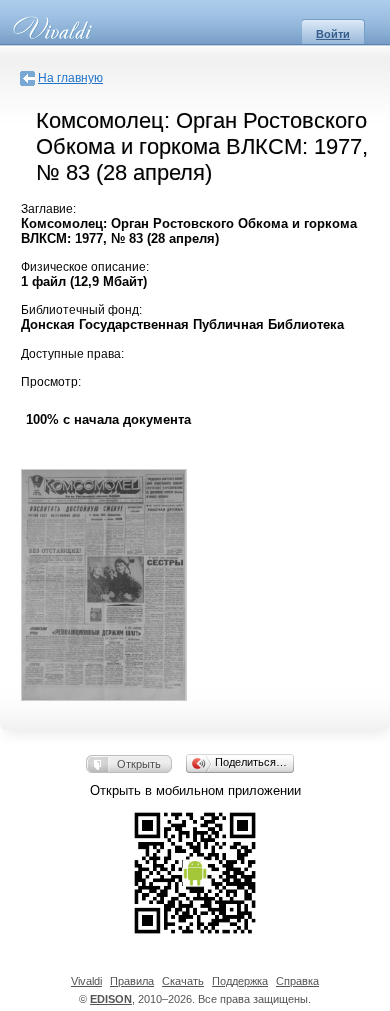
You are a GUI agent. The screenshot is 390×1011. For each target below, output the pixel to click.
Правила (132, 981)
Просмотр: (51, 382)
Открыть (139, 764)
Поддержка (240, 981)
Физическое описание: (85, 267)
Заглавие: (48, 209)
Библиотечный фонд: (81, 310)
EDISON (111, 999)
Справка (297, 981)
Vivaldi (86, 981)
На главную (70, 78)
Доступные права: (72, 354)
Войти (333, 34)
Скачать (183, 981)
